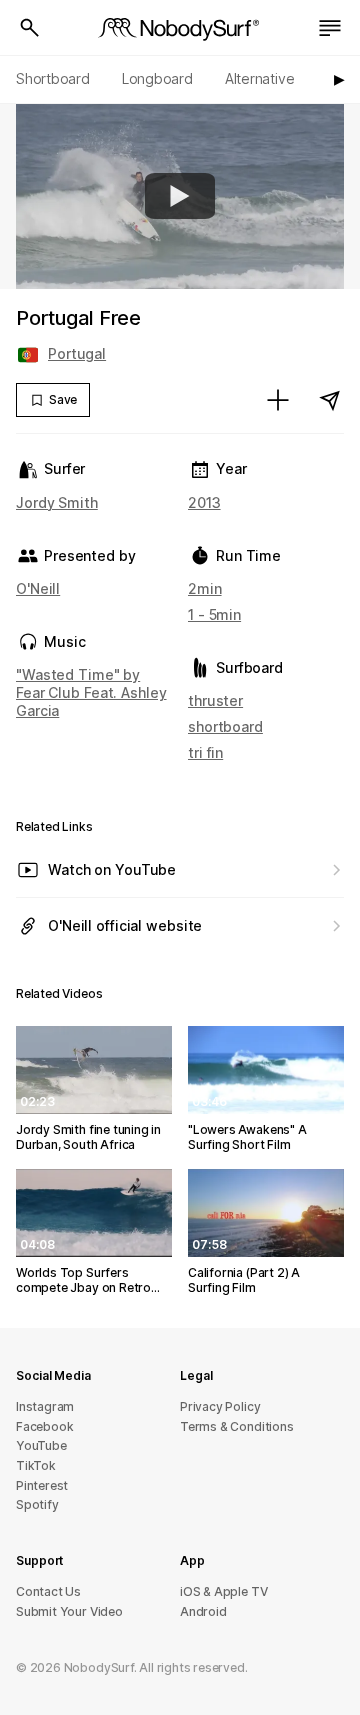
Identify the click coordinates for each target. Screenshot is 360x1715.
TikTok (36, 1465)
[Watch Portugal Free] (180, 196)
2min (205, 588)
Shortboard (53, 78)
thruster (215, 700)
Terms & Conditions (237, 1426)
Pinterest (42, 1485)
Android (203, 1611)
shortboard (225, 726)
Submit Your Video (69, 1611)
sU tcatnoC (48, 1591)
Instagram (45, 1406)
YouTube (41, 1445)
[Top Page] (180, 28)
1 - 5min (214, 614)
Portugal (77, 353)
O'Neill (38, 588)
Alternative (260, 78)
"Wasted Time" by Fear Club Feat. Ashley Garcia (91, 692)
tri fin (205, 752)
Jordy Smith (57, 502)
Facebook (44, 1426)
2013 (204, 502)
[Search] (30, 28)
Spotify (37, 1504)
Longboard (157, 78)
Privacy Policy (220, 1406)
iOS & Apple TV (223, 1591)
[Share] (330, 400)
